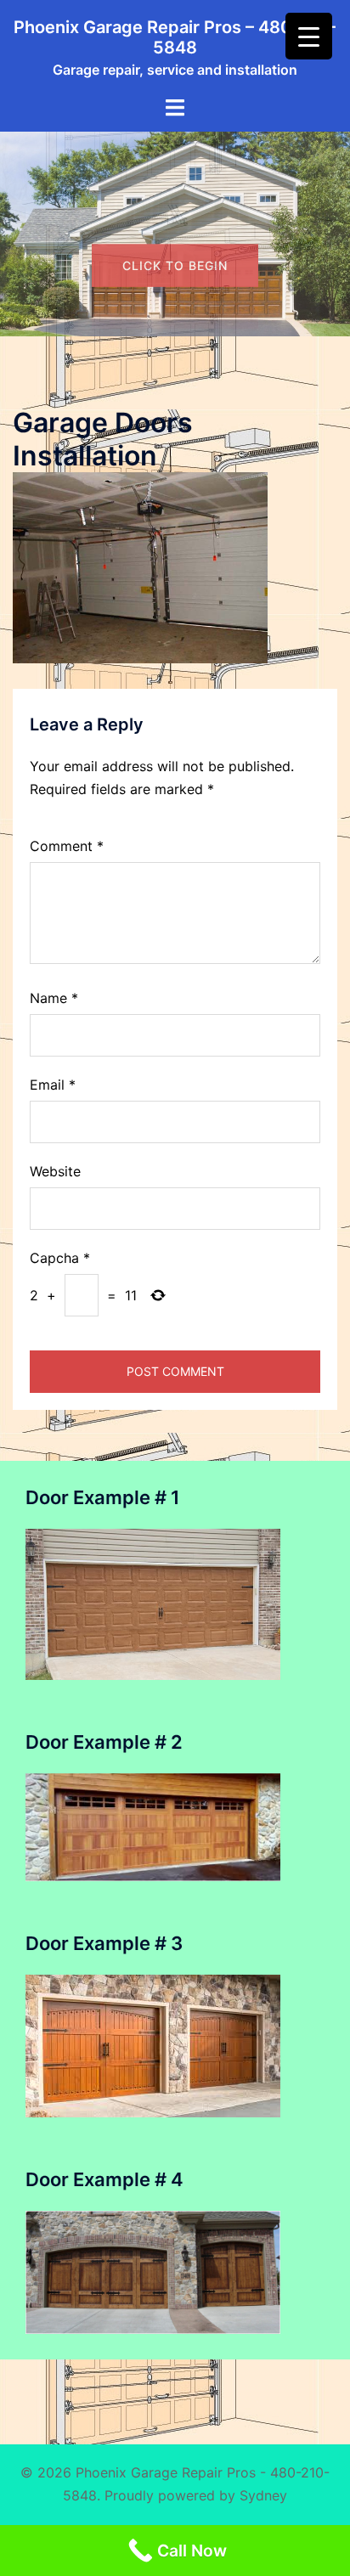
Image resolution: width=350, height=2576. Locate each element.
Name (54, 998)
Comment (67, 846)
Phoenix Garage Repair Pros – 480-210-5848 (175, 37)
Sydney (263, 2495)
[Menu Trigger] (309, 36)
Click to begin (175, 306)
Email (53, 1085)
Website (55, 1171)
